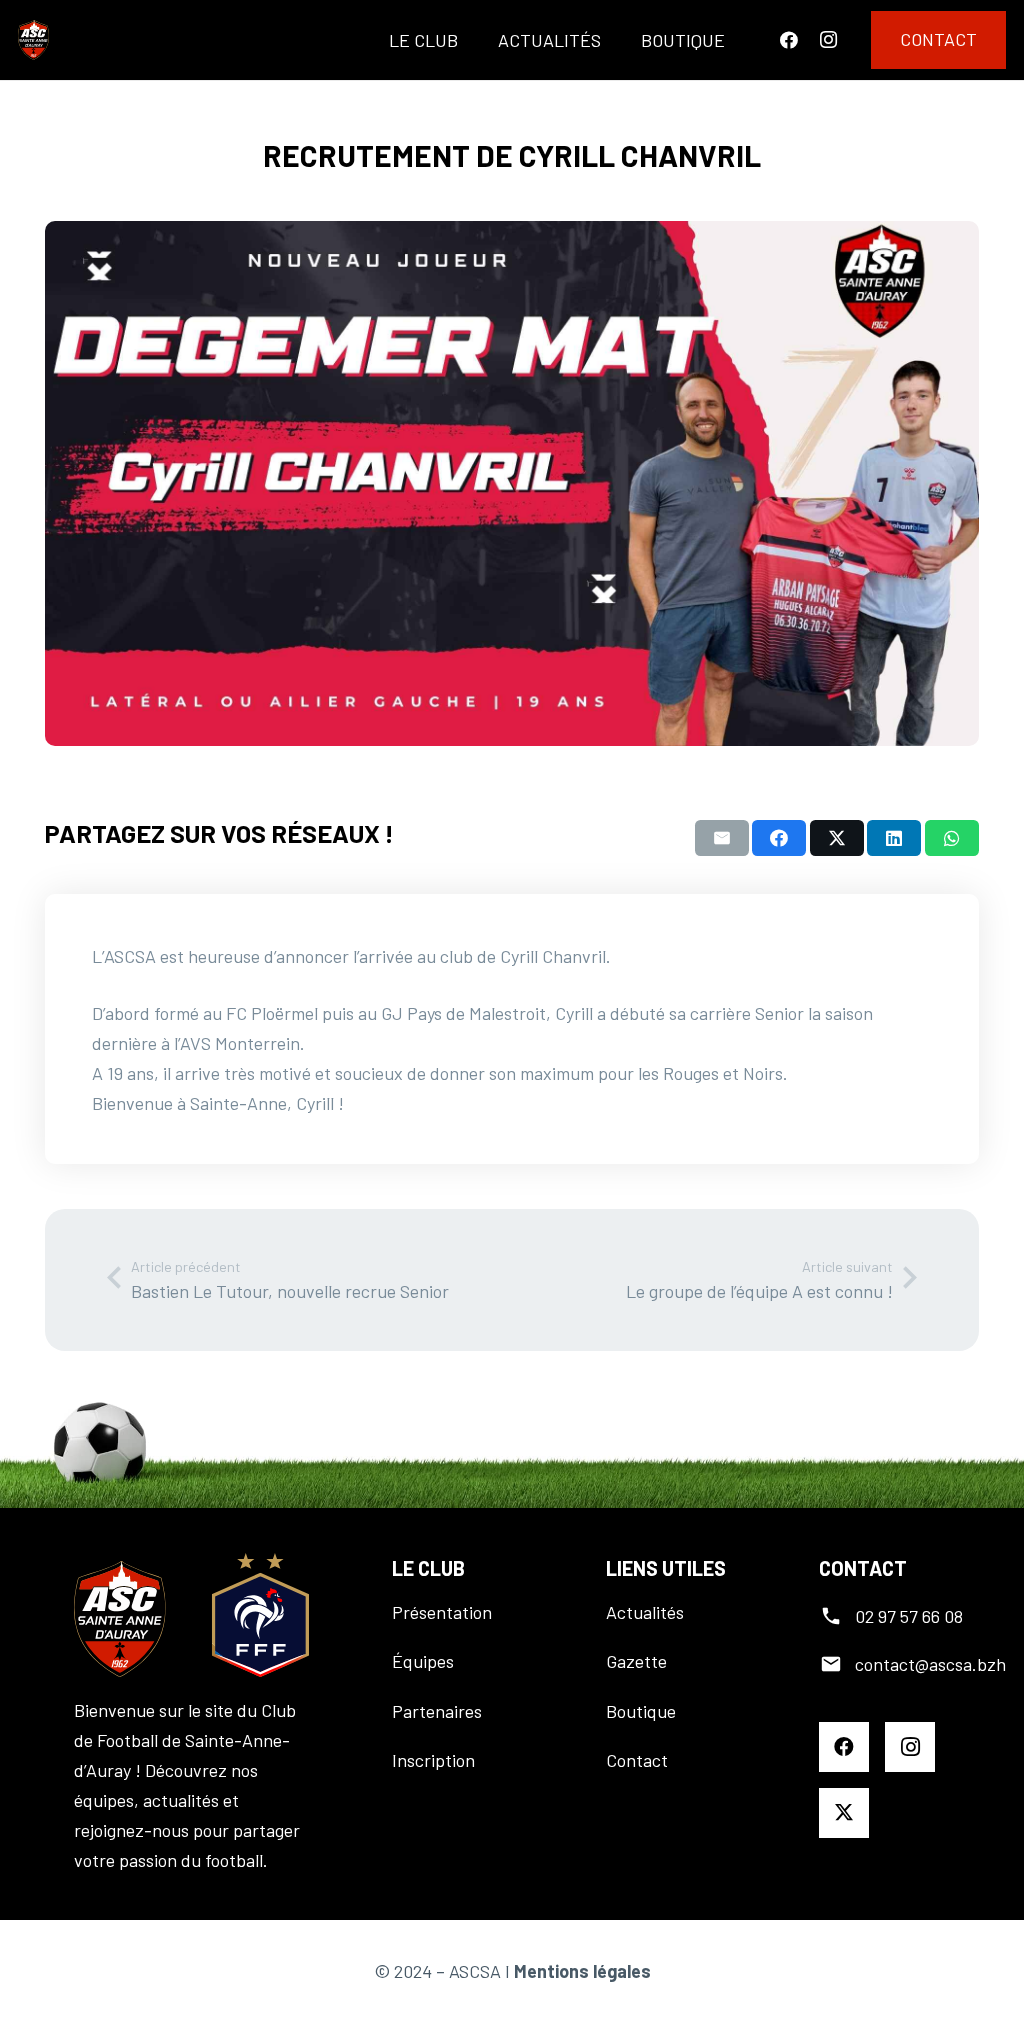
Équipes (423, 1661)
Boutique (641, 1711)
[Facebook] (789, 40)
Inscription (433, 1760)
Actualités (645, 1612)
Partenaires (437, 1711)
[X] (844, 1813)
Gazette (636, 1661)
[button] (474, 40)
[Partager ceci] (779, 838)
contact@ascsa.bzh (930, 1664)
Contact (637, 1760)
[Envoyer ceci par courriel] (722, 838)
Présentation (442, 1612)
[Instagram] (828, 40)
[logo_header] (33, 40)
